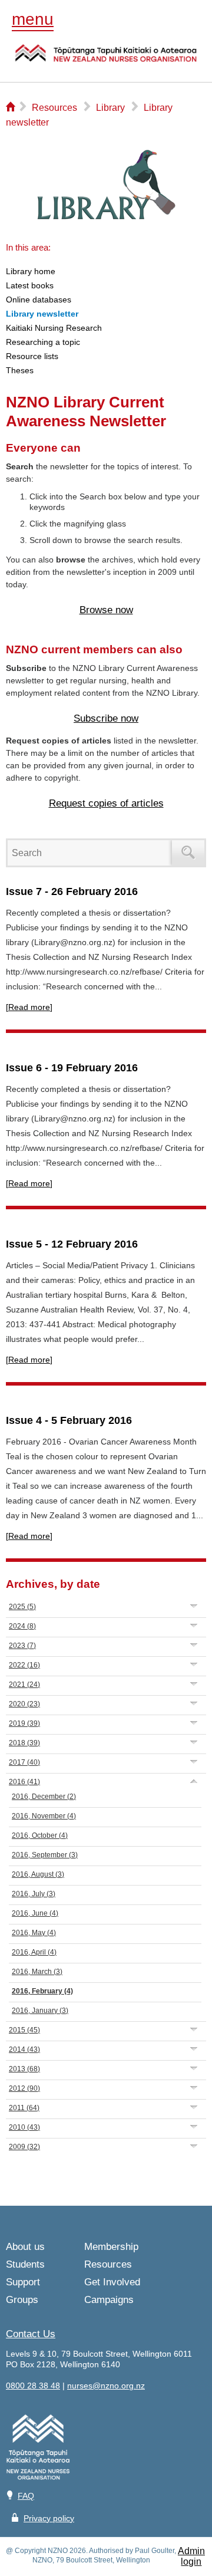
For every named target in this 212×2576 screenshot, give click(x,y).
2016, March (37, 1972)
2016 (24, 1782)
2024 (22, 1626)
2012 (24, 2088)
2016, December (44, 1797)
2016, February (42, 1991)
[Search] (188, 853)
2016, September (45, 1855)
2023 (22, 1646)
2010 (24, 2127)
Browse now (106, 610)
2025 (22, 1607)
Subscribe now (106, 718)
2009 (24, 2147)
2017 (24, 1762)
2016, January (40, 2011)
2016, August (38, 1874)
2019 (24, 1723)
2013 (24, 2069)
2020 (24, 1704)
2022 (24, 1665)
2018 (24, 1743)
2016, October (40, 1835)
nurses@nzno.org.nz (106, 2386)
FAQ (26, 2496)
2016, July (34, 1894)
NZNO (106, 61)
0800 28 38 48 (33, 2386)
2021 (24, 1685)
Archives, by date (53, 1584)
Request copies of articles (106, 803)
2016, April (34, 1952)
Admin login (191, 2556)
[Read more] (29, 1007)
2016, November (44, 1816)
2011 (24, 2108)
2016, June (35, 1913)
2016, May (34, 1933)
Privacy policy (49, 2518)
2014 (24, 2049)
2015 (24, 2030)
